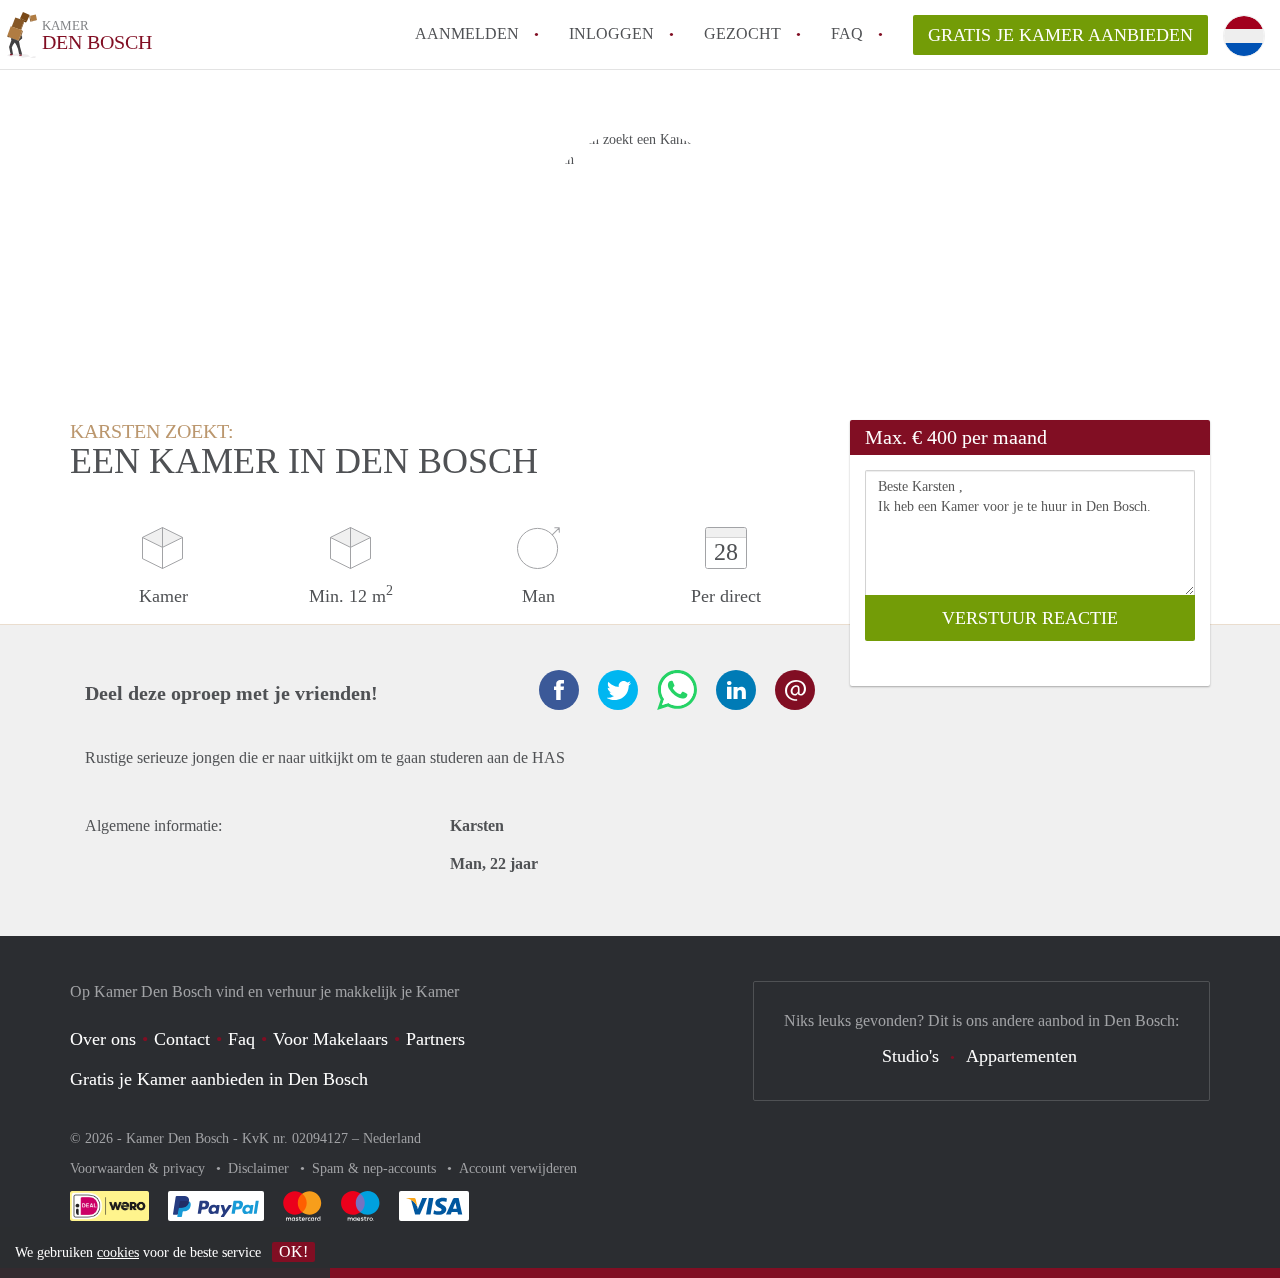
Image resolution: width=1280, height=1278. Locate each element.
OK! (293, 1251)
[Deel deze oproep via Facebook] (559, 690)
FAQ (847, 33)
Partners (435, 1039)
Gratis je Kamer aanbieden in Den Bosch (219, 1079)
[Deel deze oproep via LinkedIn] (736, 690)
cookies (118, 1252)
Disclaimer (260, 1168)
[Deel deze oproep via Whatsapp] (677, 690)
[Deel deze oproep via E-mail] (795, 690)
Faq (241, 1039)
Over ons (103, 1039)
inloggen (611, 33)
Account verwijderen (518, 1168)
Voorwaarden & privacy (139, 1168)
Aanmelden (467, 33)
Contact (182, 1039)
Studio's (910, 1056)
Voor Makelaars (330, 1039)
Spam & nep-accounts (376, 1168)
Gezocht (742, 33)
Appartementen (1021, 1056)
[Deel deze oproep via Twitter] (618, 690)
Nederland (392, 1138)
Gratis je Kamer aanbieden (1060, 35)
